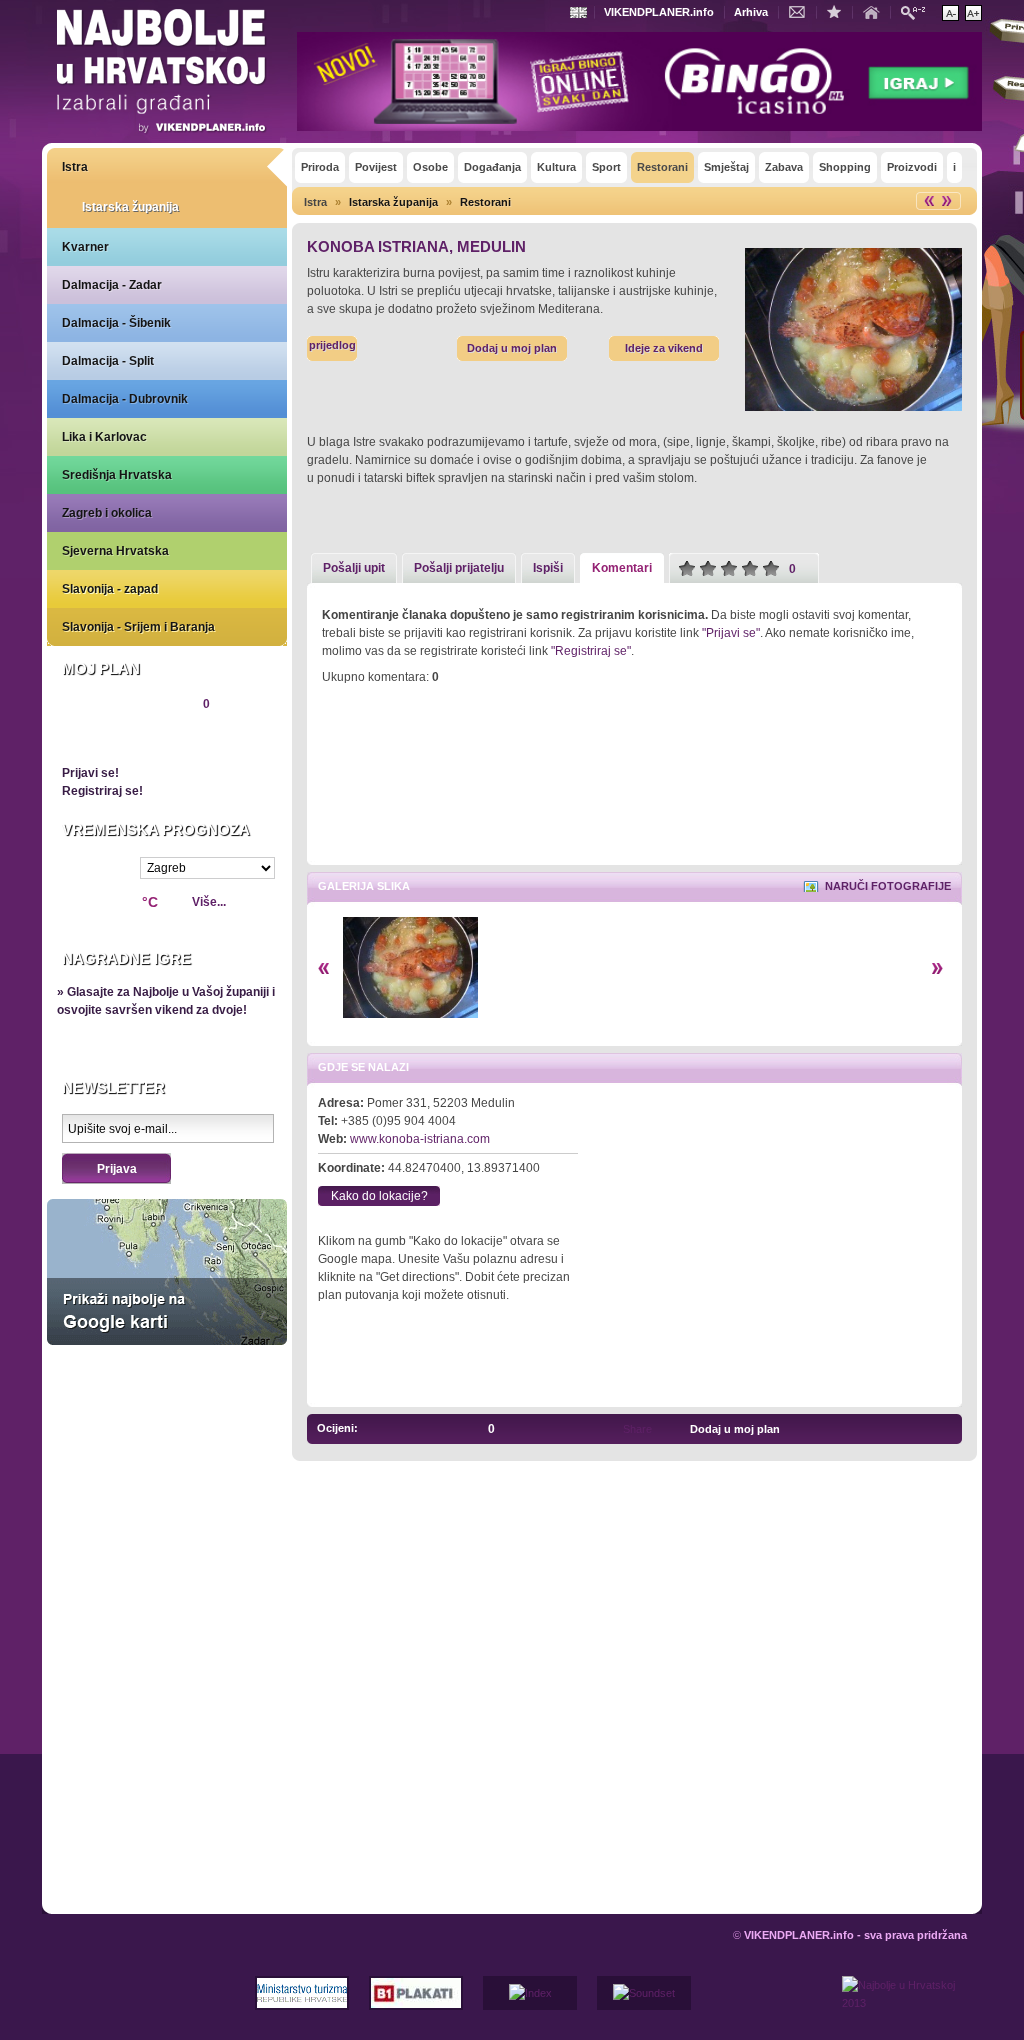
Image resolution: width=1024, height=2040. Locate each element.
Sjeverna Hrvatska (115, 551)
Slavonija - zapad (110, 589)
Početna (876, 11)
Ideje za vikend (664, 348)
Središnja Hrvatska (117, 475)
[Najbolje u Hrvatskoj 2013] (904, 2008)
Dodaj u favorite (839, 11)
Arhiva (751, 12)
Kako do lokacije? (379, 1196)
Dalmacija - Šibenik (116, 323)
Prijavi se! (90, 773)
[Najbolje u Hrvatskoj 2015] (162, 74)
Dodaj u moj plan (512, 348)
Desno (937, 968)
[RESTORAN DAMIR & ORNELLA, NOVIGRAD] (946, 1428)
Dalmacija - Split (108, 361)
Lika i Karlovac (104, 437)
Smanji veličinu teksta (950, 13)
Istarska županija (130, 207)
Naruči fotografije (888, 886)
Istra (75, 167)
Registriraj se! (102, 791)
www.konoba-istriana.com (420, 1139)
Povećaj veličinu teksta (973, 13)
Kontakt (802, 11)
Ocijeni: (337, 1428)
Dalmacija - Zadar (112, 285)
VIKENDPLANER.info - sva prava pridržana (855, 1935)
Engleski (581, 12)
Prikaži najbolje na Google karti (167, 1272)
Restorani (485, 202)
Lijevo (323, 968)
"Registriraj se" (591, 651)
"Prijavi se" (731, 633)
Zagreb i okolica (107, 513)
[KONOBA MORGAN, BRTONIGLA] (924, 1428)
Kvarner (85, 247)
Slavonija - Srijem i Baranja (138, 627)
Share (637, 1429)
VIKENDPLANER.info (659, 12)
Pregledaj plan (122, 738)
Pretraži (918, 11)
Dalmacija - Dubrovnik (125, 399)
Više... (209, 902)
